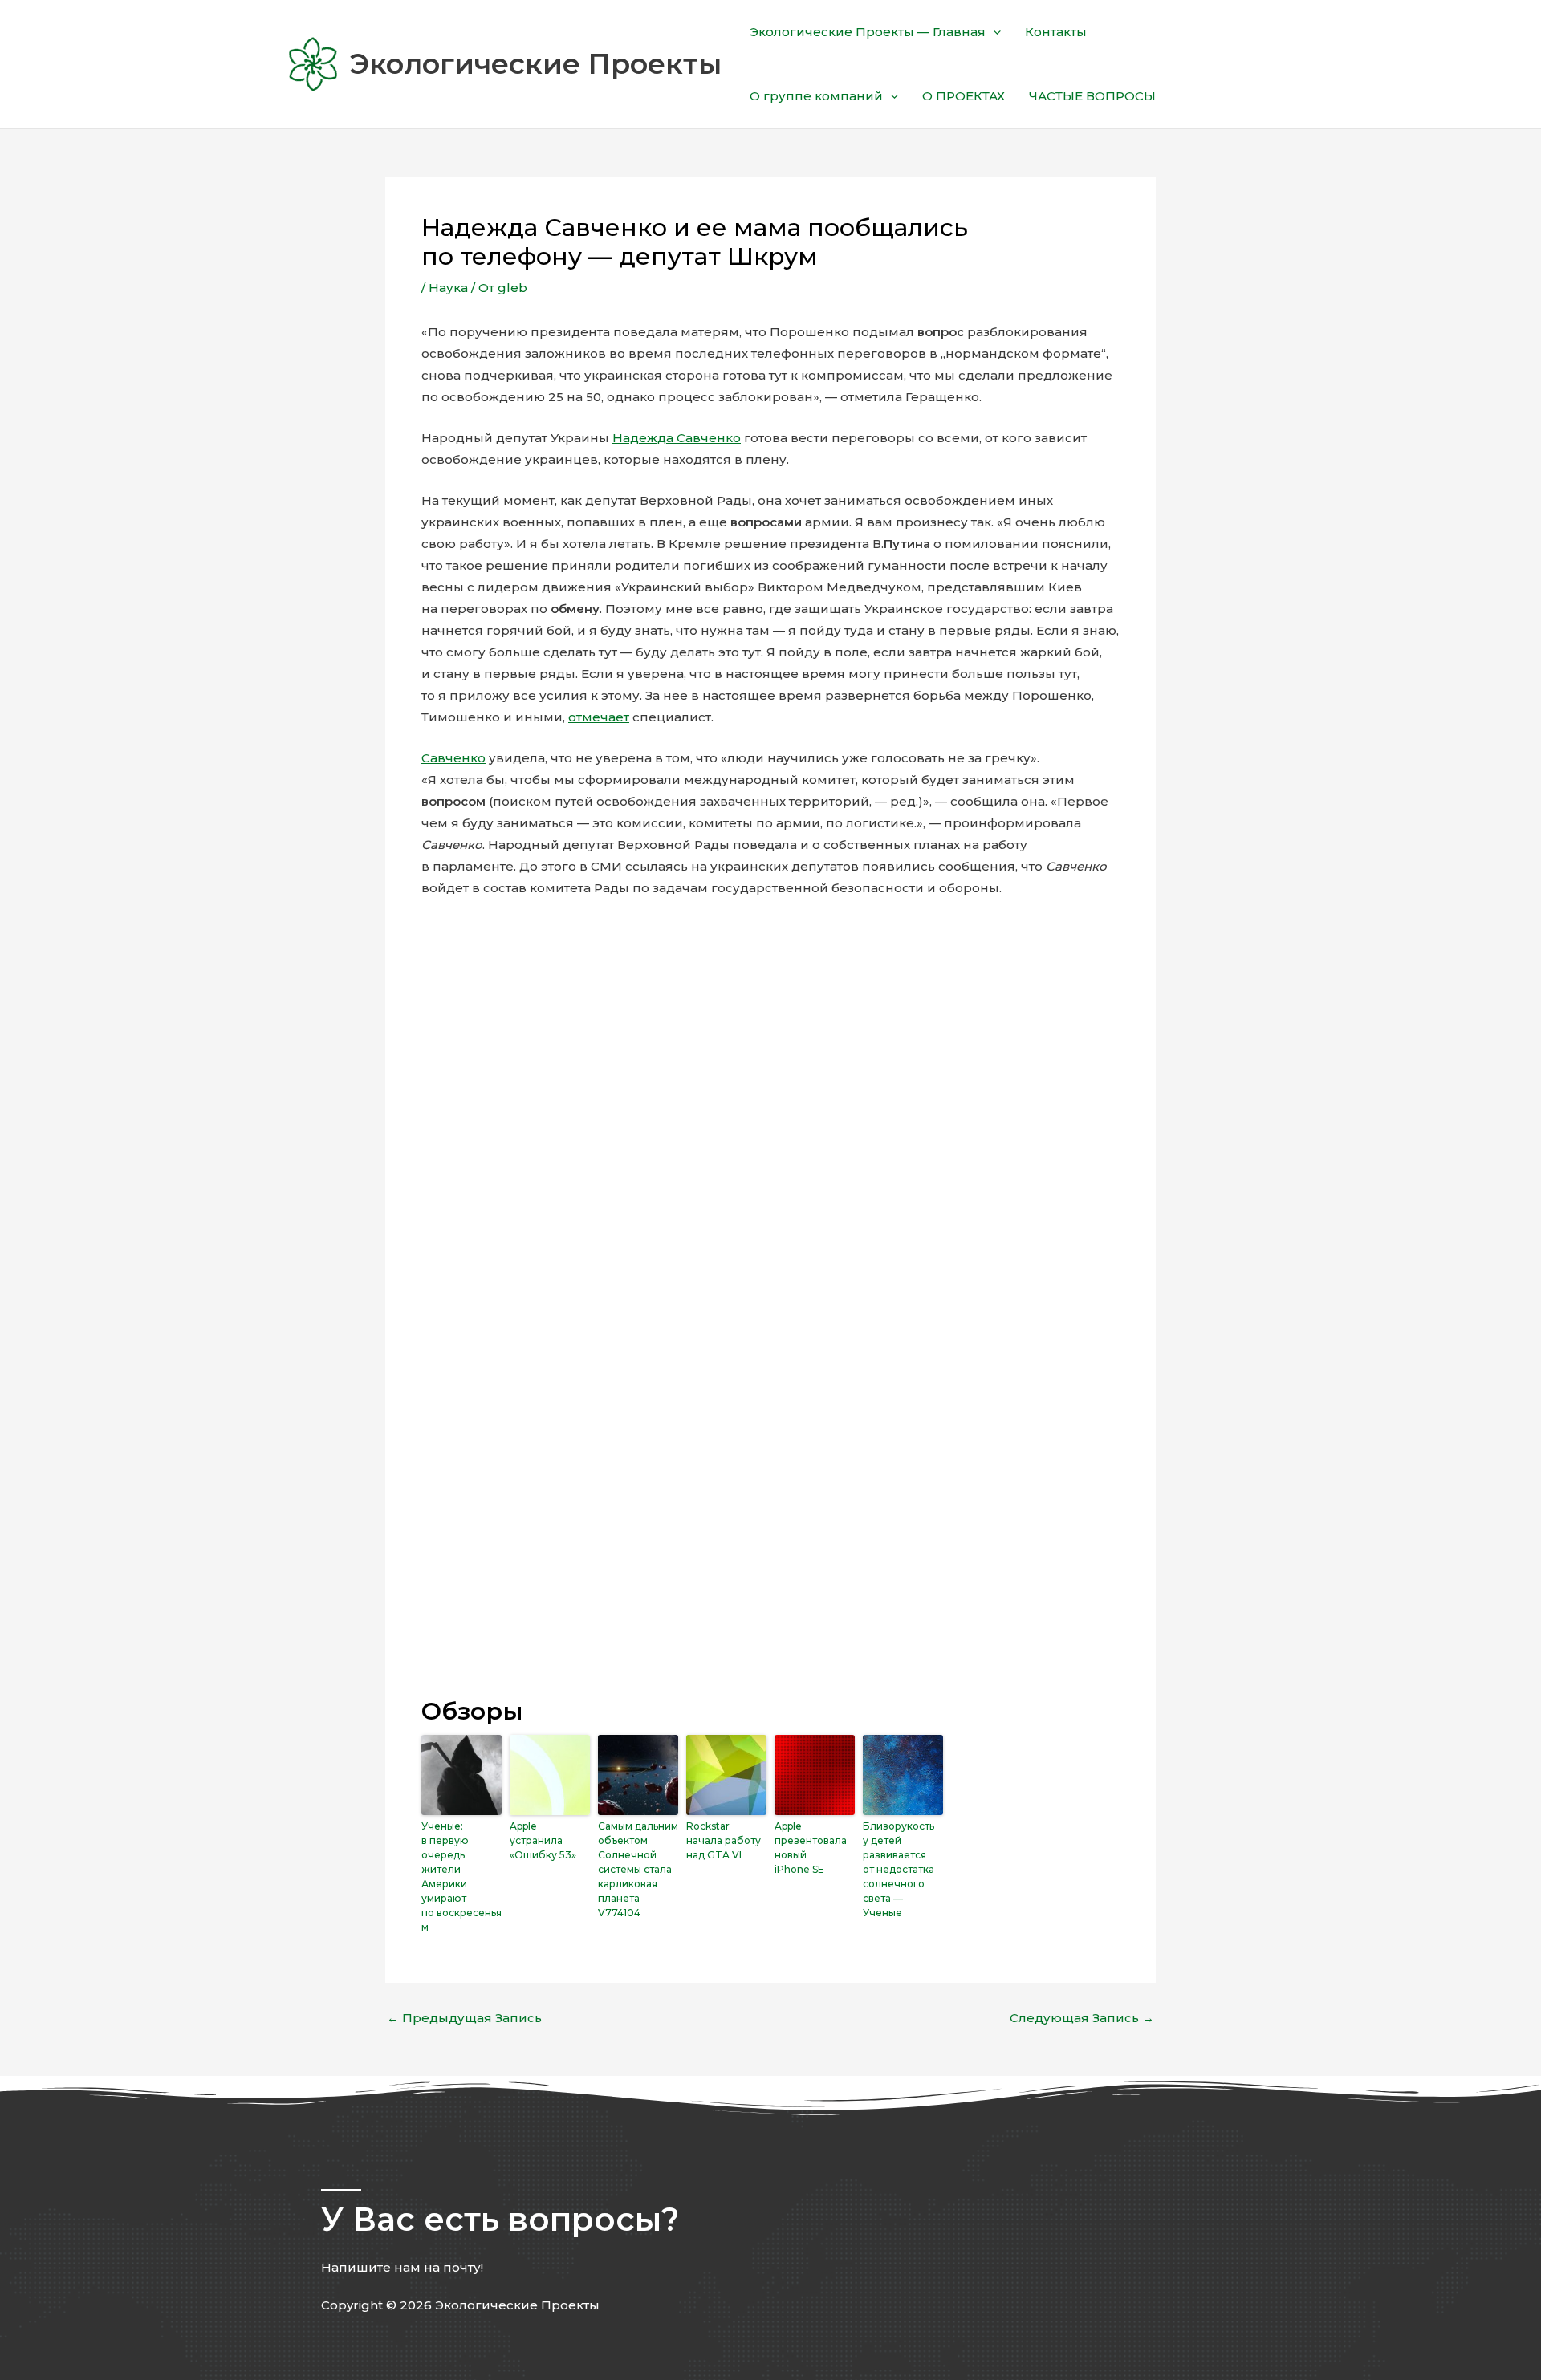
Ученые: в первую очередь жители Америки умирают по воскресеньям (461, 1876)
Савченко (453, 758)
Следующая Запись (1082, 2018)
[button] (993, 32)
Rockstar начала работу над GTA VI (724, 1840)
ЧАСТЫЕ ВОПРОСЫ (1092, 96)
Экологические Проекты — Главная (868, 32)
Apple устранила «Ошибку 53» (543, 1840)
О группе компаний (816, 96)
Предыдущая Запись (464, 2018)
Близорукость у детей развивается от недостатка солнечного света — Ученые (899, 1869)
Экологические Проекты (535, 64)
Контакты (1056, 32)
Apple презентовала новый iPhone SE (811, 1848)
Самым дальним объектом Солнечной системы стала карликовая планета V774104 (638, 1869)
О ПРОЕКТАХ (964, 96)
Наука (448, 288)
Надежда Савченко (677, 438)
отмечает (599, 717)
